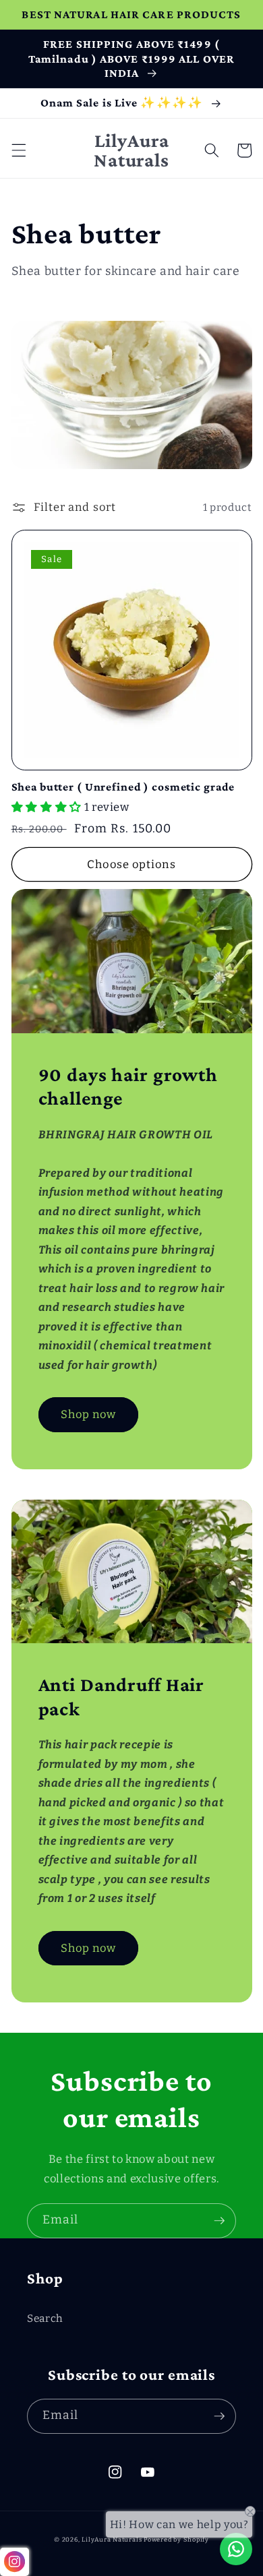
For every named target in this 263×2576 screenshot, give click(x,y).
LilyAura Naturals (112, 2539)
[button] (18, 150)
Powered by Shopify (176, 2539)
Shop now (89, 1414)
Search (45, 2319)
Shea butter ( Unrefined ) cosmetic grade (123, 787)
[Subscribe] (219, 2221)
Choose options (131, 864)
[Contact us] (236, 2549)
